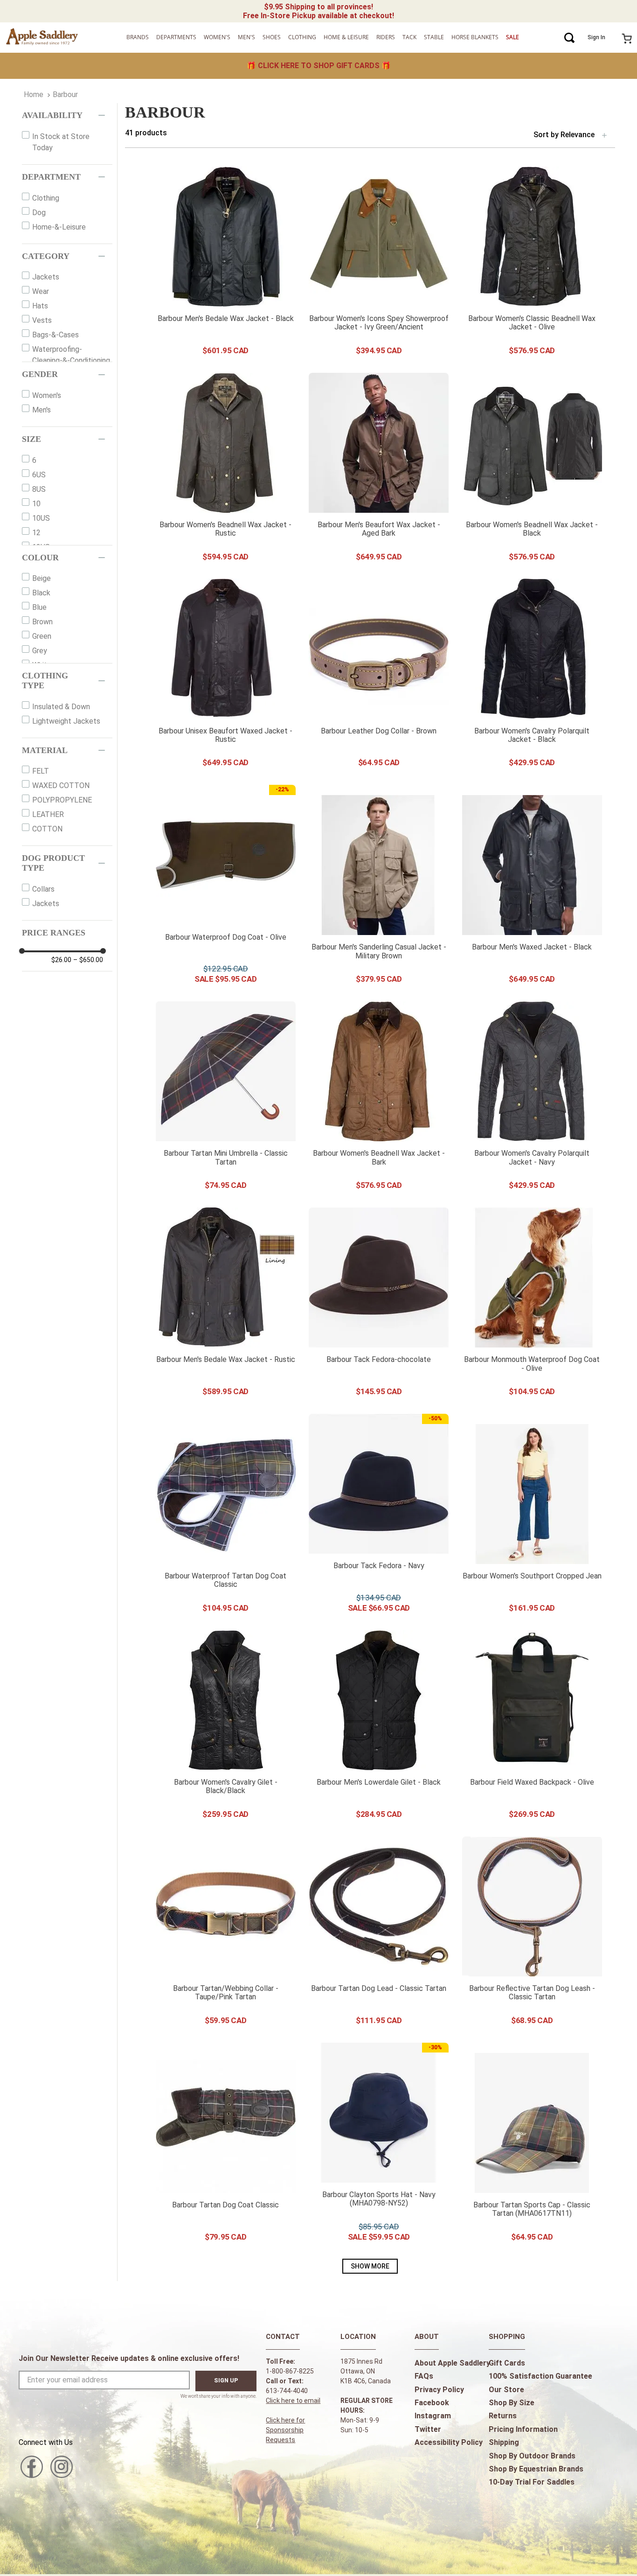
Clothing (46, 198)
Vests (42, 320)
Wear (41, 291)
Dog (39, 213)
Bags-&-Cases (55, 335)
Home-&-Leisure (59, 227)
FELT (41, 771)
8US (39, 489)
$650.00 (88, 960)
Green (42, 636)
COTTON (47, 829)
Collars (43, 889)
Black (41, 593)
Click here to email (293, 2401)
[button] (67, 115)
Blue (39, 607)
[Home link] (34, 95)
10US (41, 518)
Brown (42, 622)
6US (39, 475)
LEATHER (48, 814)
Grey (40, 651)
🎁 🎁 (319, 66)
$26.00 (61, 960)
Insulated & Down (61, 707)
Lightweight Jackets (66, 721)
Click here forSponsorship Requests (285, 2430)
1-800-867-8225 (290, 2371)
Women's (47, 395)
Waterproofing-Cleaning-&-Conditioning (71, 355)
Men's (42, 410)
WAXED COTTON (61, 785)
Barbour (65, 94)
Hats (40, 306)
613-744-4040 (287, 2391)
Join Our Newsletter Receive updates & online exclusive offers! (129, 2358)
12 (36, 533)
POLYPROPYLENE (62, 800)
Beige (42, 578)
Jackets (46, 277)
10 (36, 504)
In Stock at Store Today (61, 142)
